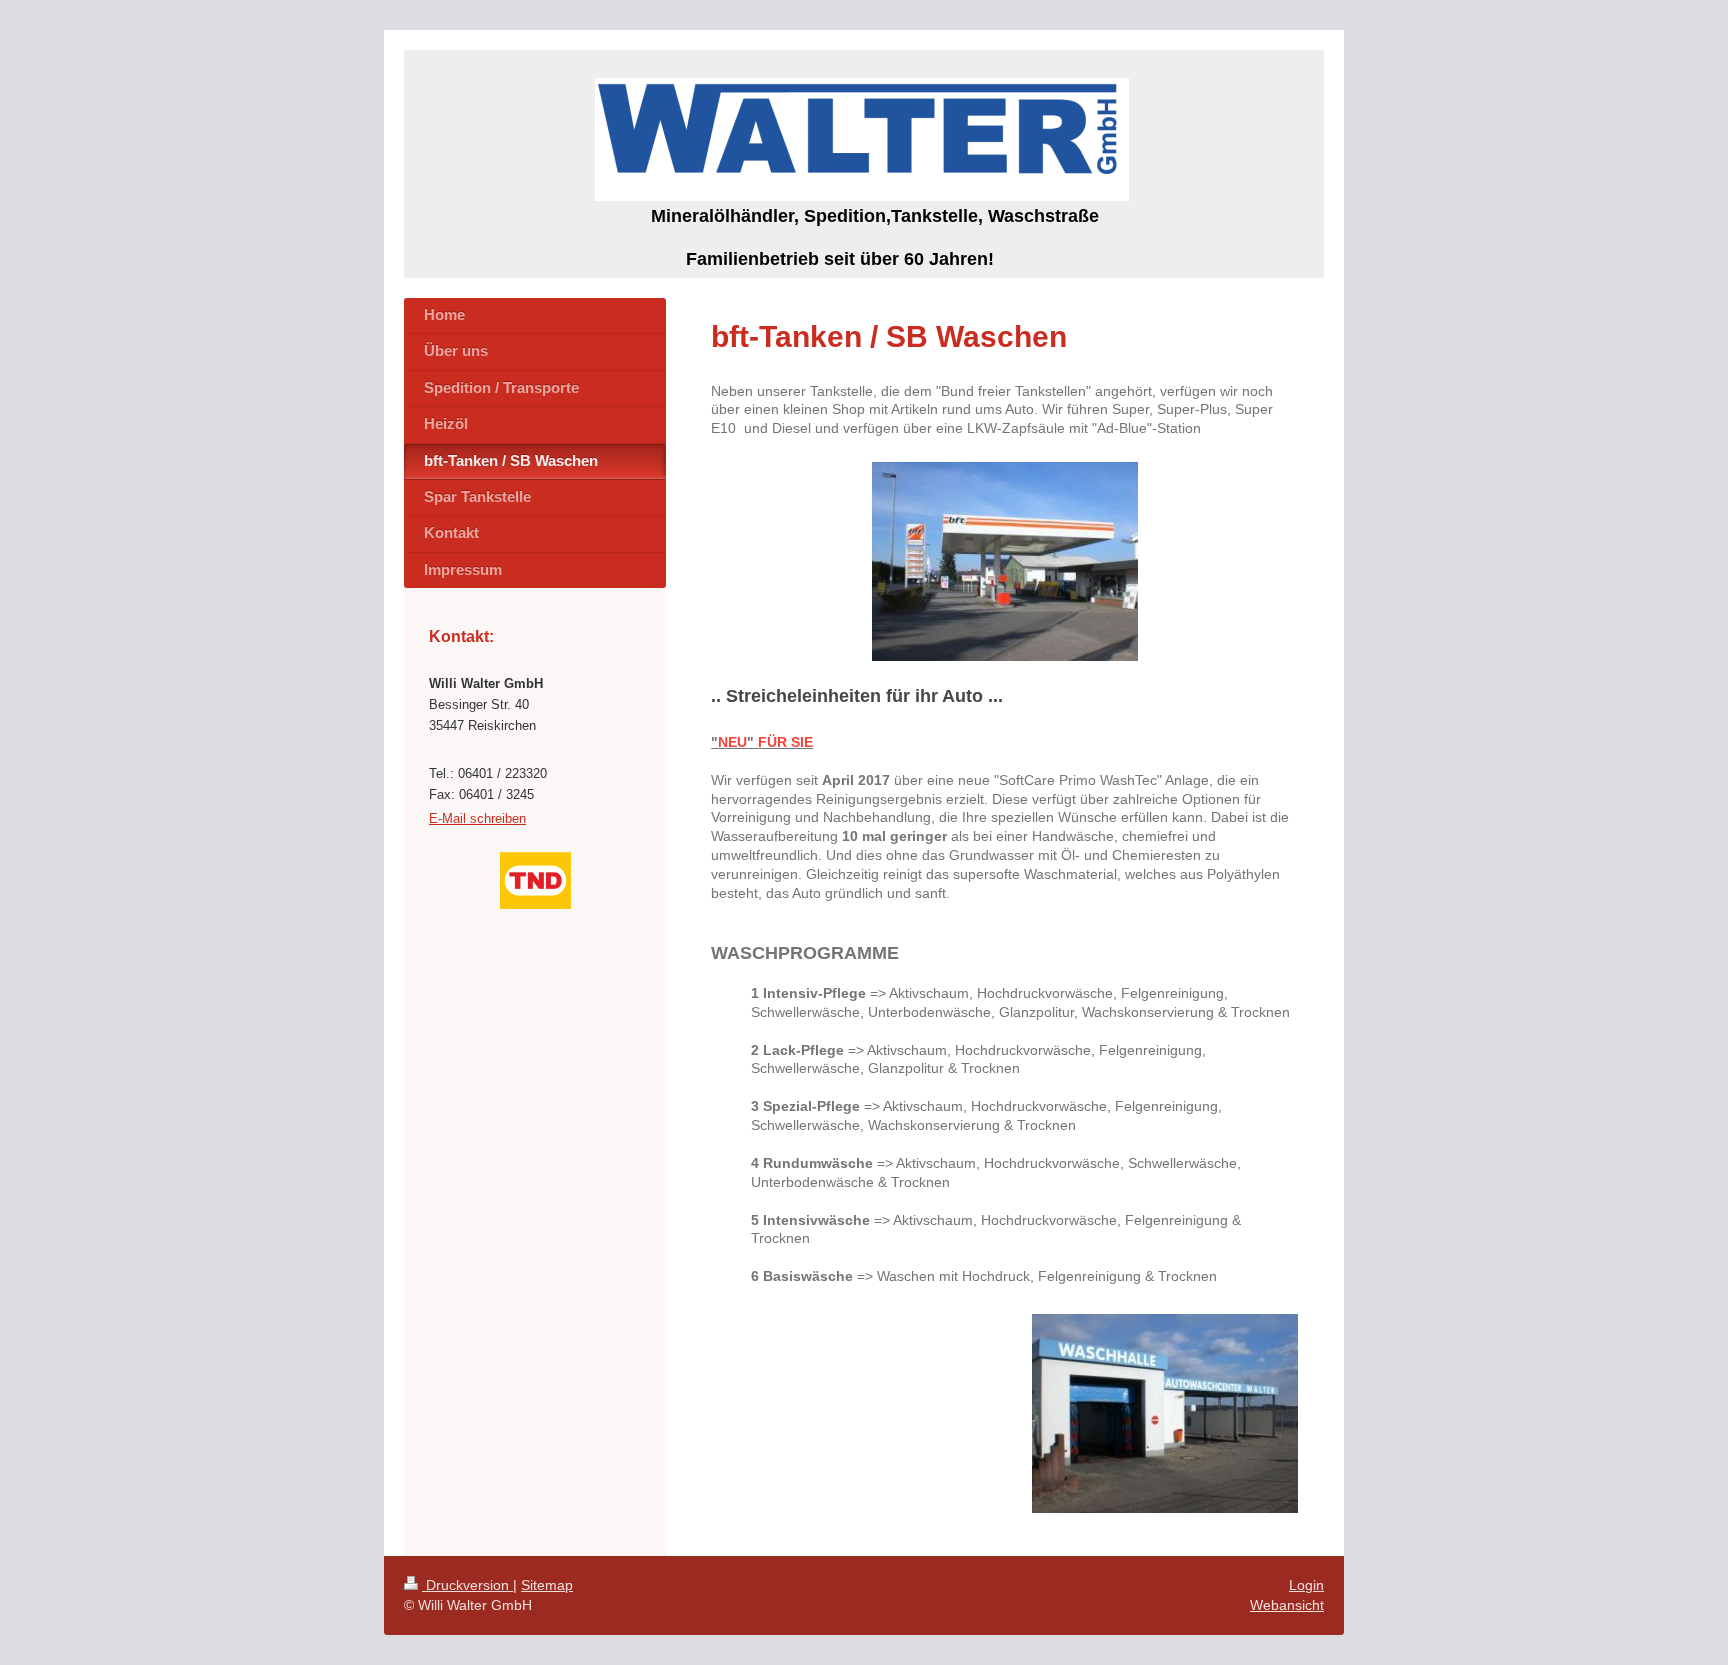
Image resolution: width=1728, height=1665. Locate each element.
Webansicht (1287, 1605)
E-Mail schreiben (477, 818)
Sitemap (547, 1585)
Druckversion (467, 1585)
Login (1306, 1585)
